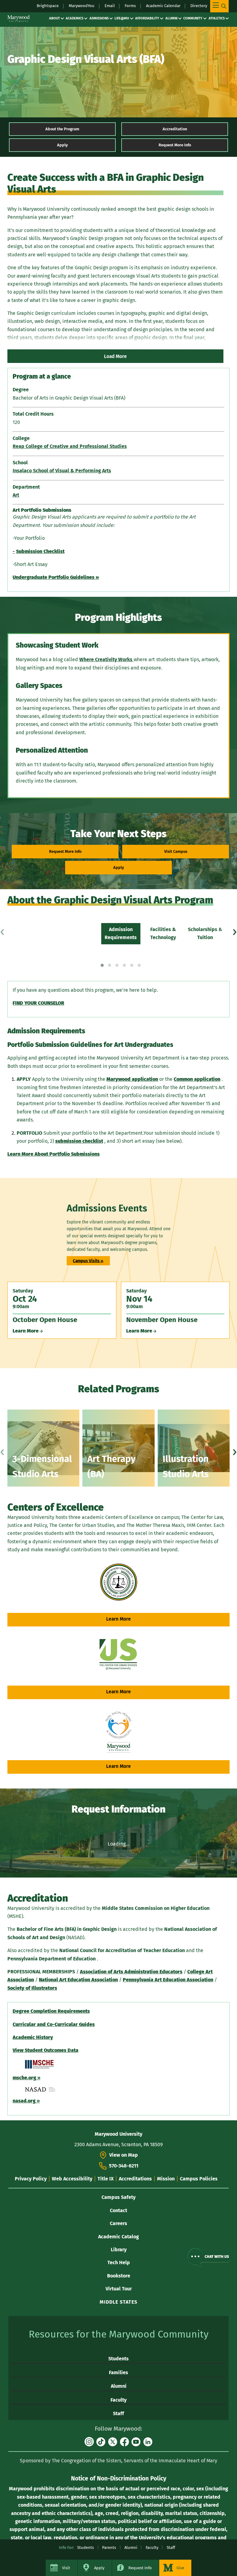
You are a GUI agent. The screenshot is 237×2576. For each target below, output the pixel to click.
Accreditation (175, 129)
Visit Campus (176, 851)
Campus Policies (199, 2179)
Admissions (99, 18)
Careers (118, 2223)
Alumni (171, 18)
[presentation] (2, 930)
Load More (115, 356)
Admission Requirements (121, 933)
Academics (75, 18)
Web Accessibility (72, 2179)
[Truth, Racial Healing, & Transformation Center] (119, 1732)
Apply (62, 145)
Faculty (118, 2400)
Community (193, 18)
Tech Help (119, 2263)
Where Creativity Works (106, 659)
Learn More (118, 1619)
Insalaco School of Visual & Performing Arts (62, 471)
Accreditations (135, 2179)
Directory (199, 6)
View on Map (124, 2155)
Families (118, 2373)
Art (16, 495)
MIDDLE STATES (118, 2302)
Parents (109, 2548)
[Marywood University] (19, 18)
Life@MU (122, 18)
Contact (118, 2210)
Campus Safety (118, 2197)
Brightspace (48, 6)
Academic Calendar (163, 6)
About (54, 18)
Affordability (147, 18)
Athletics (217, 18)
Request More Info (175, 145)
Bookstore (119, 2276)
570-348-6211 (124, 2166)
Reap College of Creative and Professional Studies (70, 446)
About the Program (62, 129)
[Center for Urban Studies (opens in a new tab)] (118, 1655)
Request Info (140, 2568)
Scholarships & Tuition (205, 933)
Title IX (106, 2179)
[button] (102, 965)
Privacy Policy (31, 2179)
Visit (66, 2568)
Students (118, 2359)
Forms (130, 6)
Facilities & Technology (163, 933)
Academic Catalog (118, 2237)
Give (180, 2568)
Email (110, 6)
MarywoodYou (82, 6)
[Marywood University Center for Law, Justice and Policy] (119, 1582)
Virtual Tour (119, 2289)
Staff (118, 2413)
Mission (166, 2179)
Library (119, 2250)
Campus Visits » (88, 1261)
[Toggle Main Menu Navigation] (219, 6)
